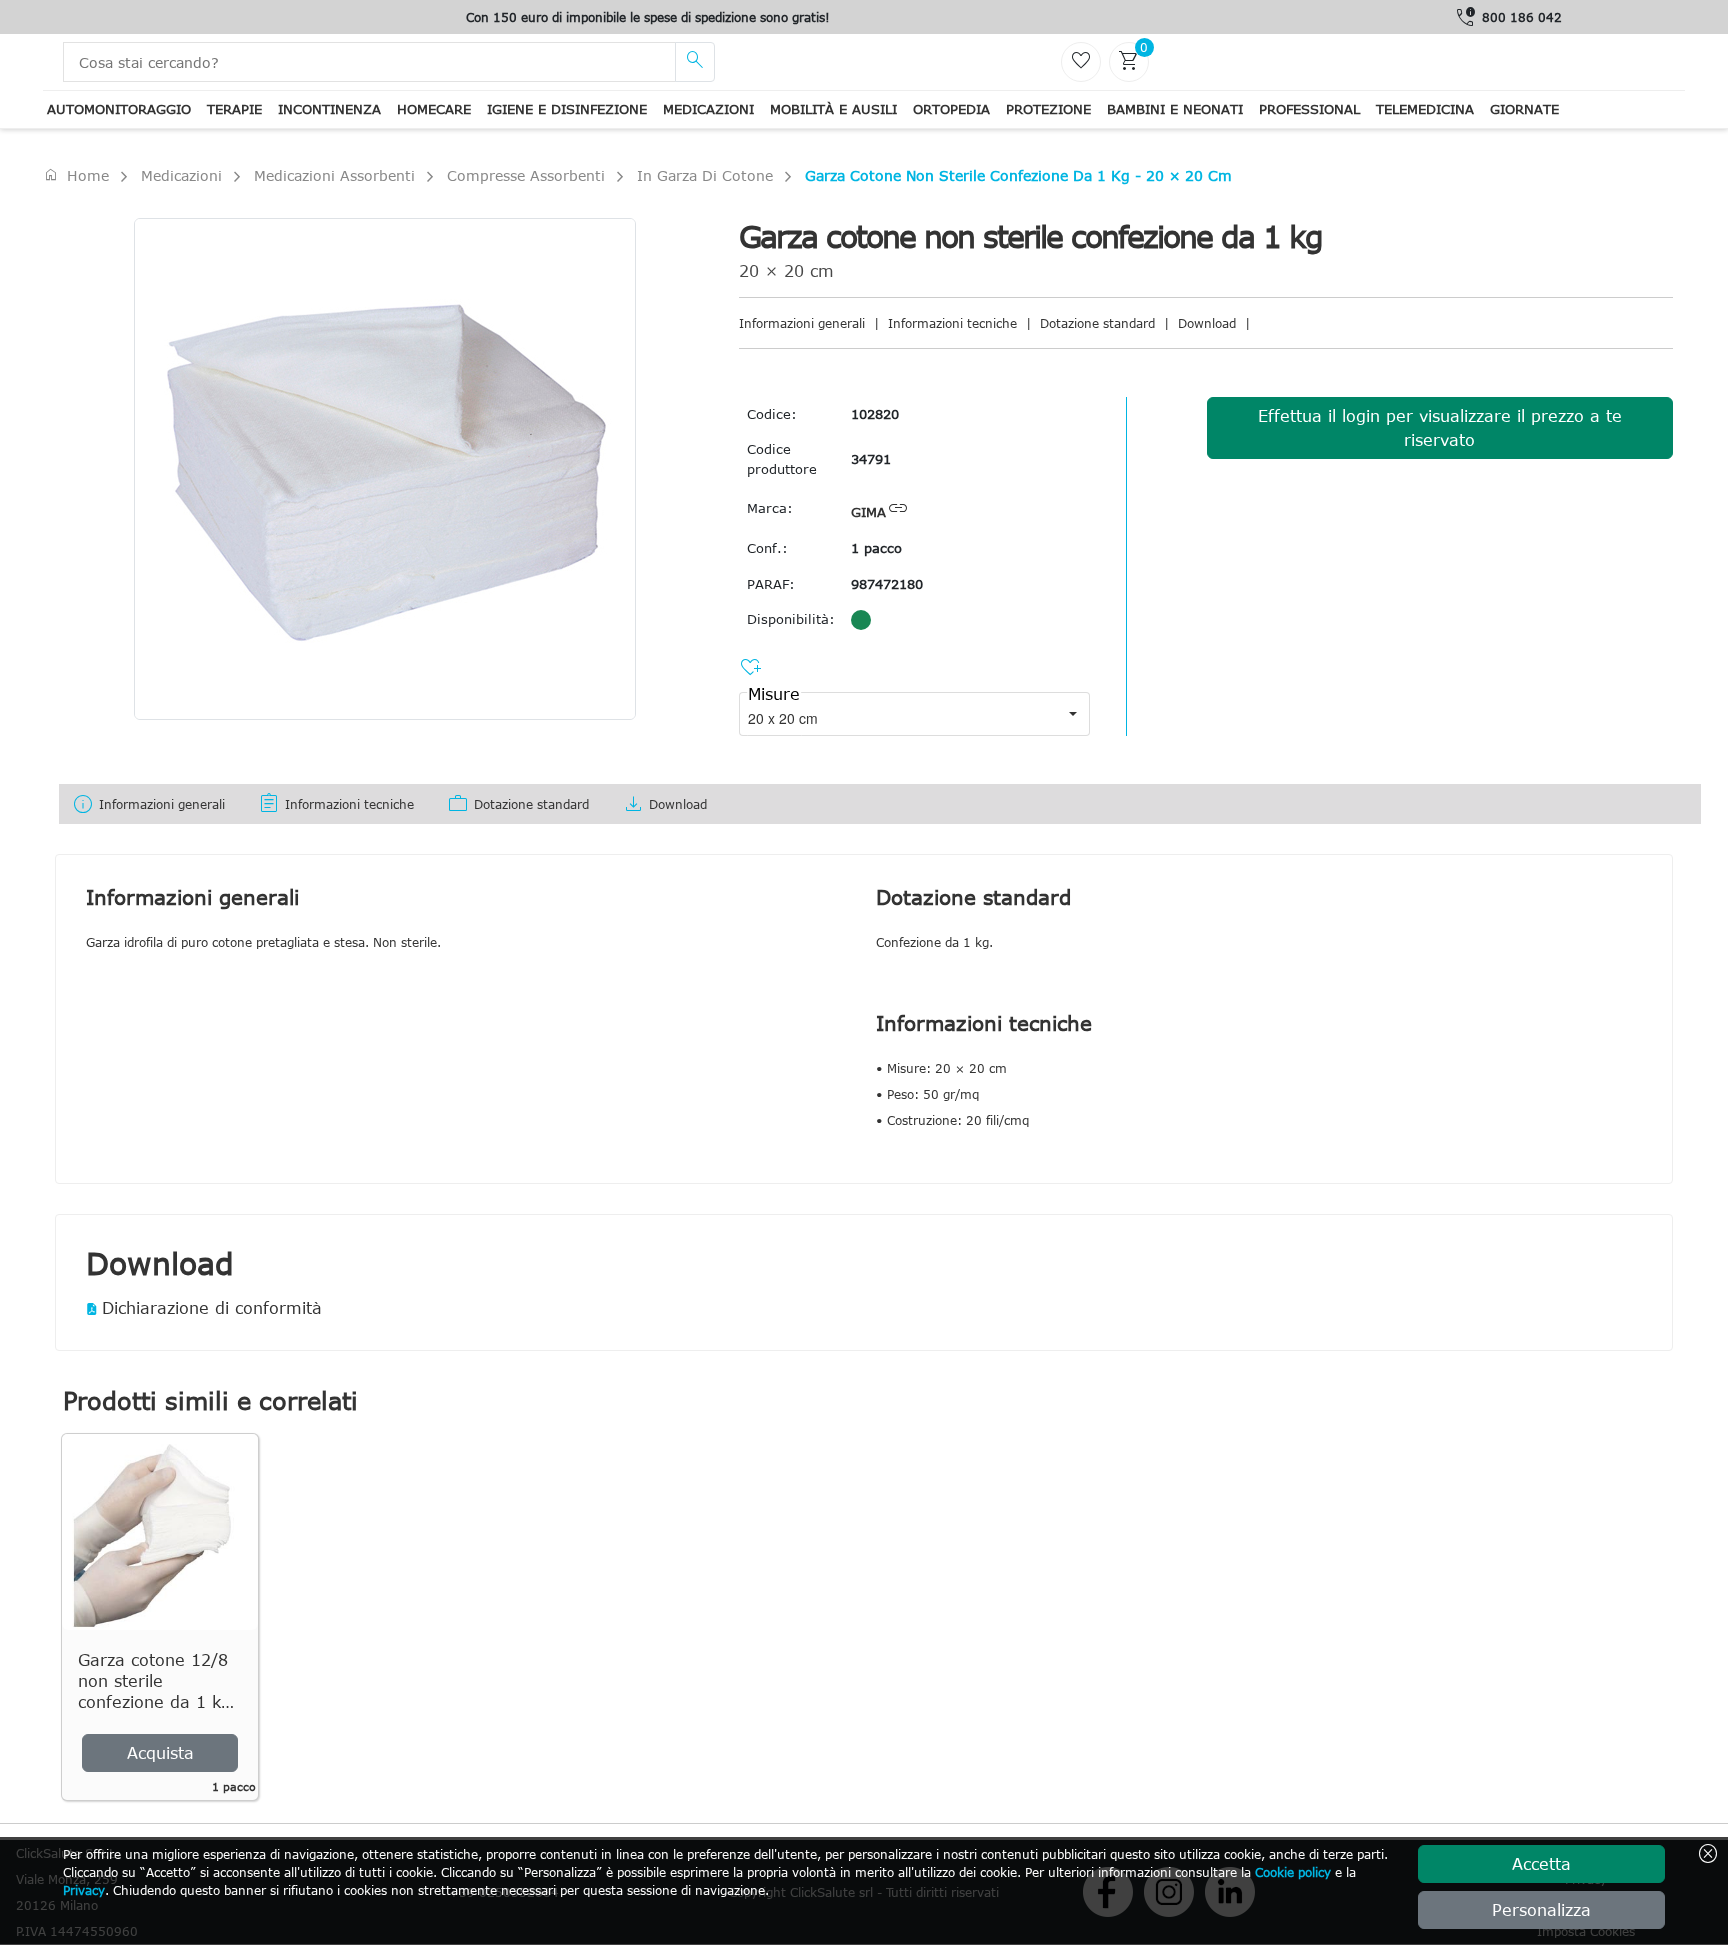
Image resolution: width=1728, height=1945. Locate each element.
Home (76, 175)
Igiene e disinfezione (567, 109)
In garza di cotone (705, 175)
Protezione (1048, 109)
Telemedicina (1425, 109)
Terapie (234, 109)
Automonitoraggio (119, 109)
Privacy (84, 1890)
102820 (875, 414)
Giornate (1524, 109)
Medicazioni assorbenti (334, 175)
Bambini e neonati (1175, 109)
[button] (1073, 714)
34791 (871, 459)
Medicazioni (708, 109)
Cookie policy (1293, 1872)
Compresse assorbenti (526, 175)
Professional (1309, 109)
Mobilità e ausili (833, 109)
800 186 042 (1522, 17)
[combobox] (897, 714)
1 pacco (876, 548)
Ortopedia (951, 109)
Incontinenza (329, 109)
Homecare (434, 109)
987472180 (887, 584)
